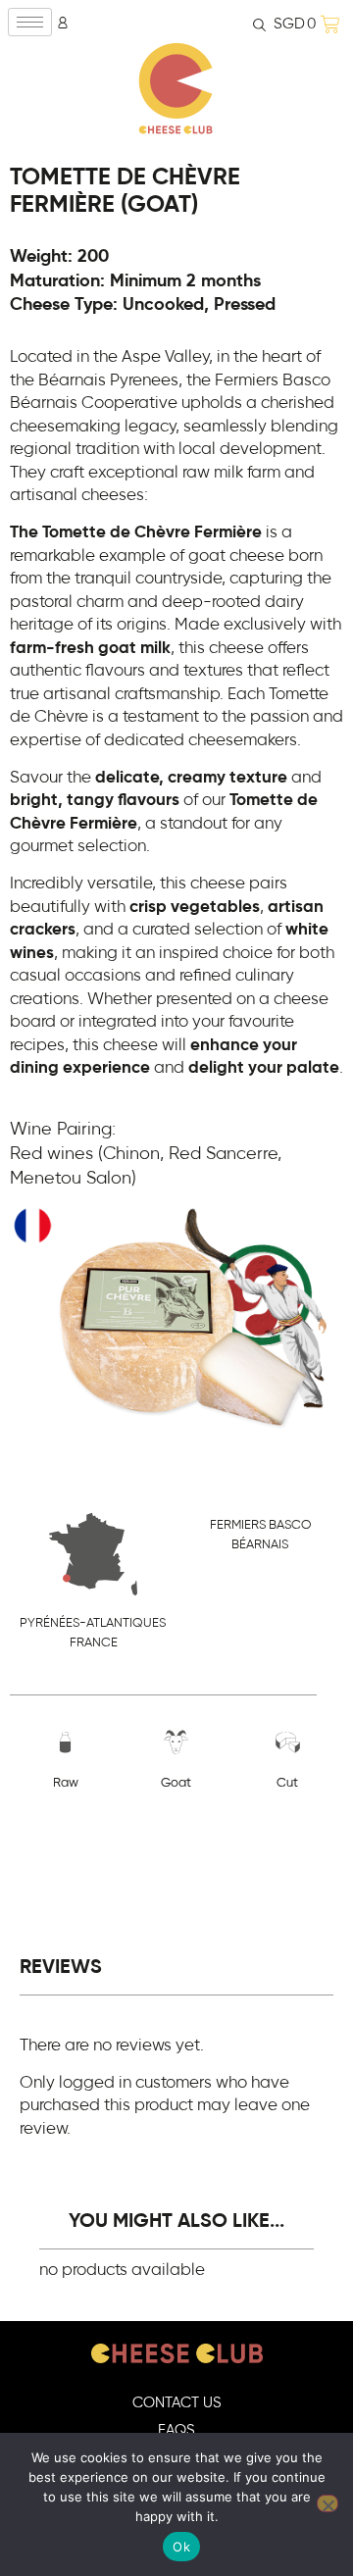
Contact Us (177, 2403)
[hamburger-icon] (30, 22)
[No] (328, 2503)
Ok (181, 2547)
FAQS (176, 2430)
